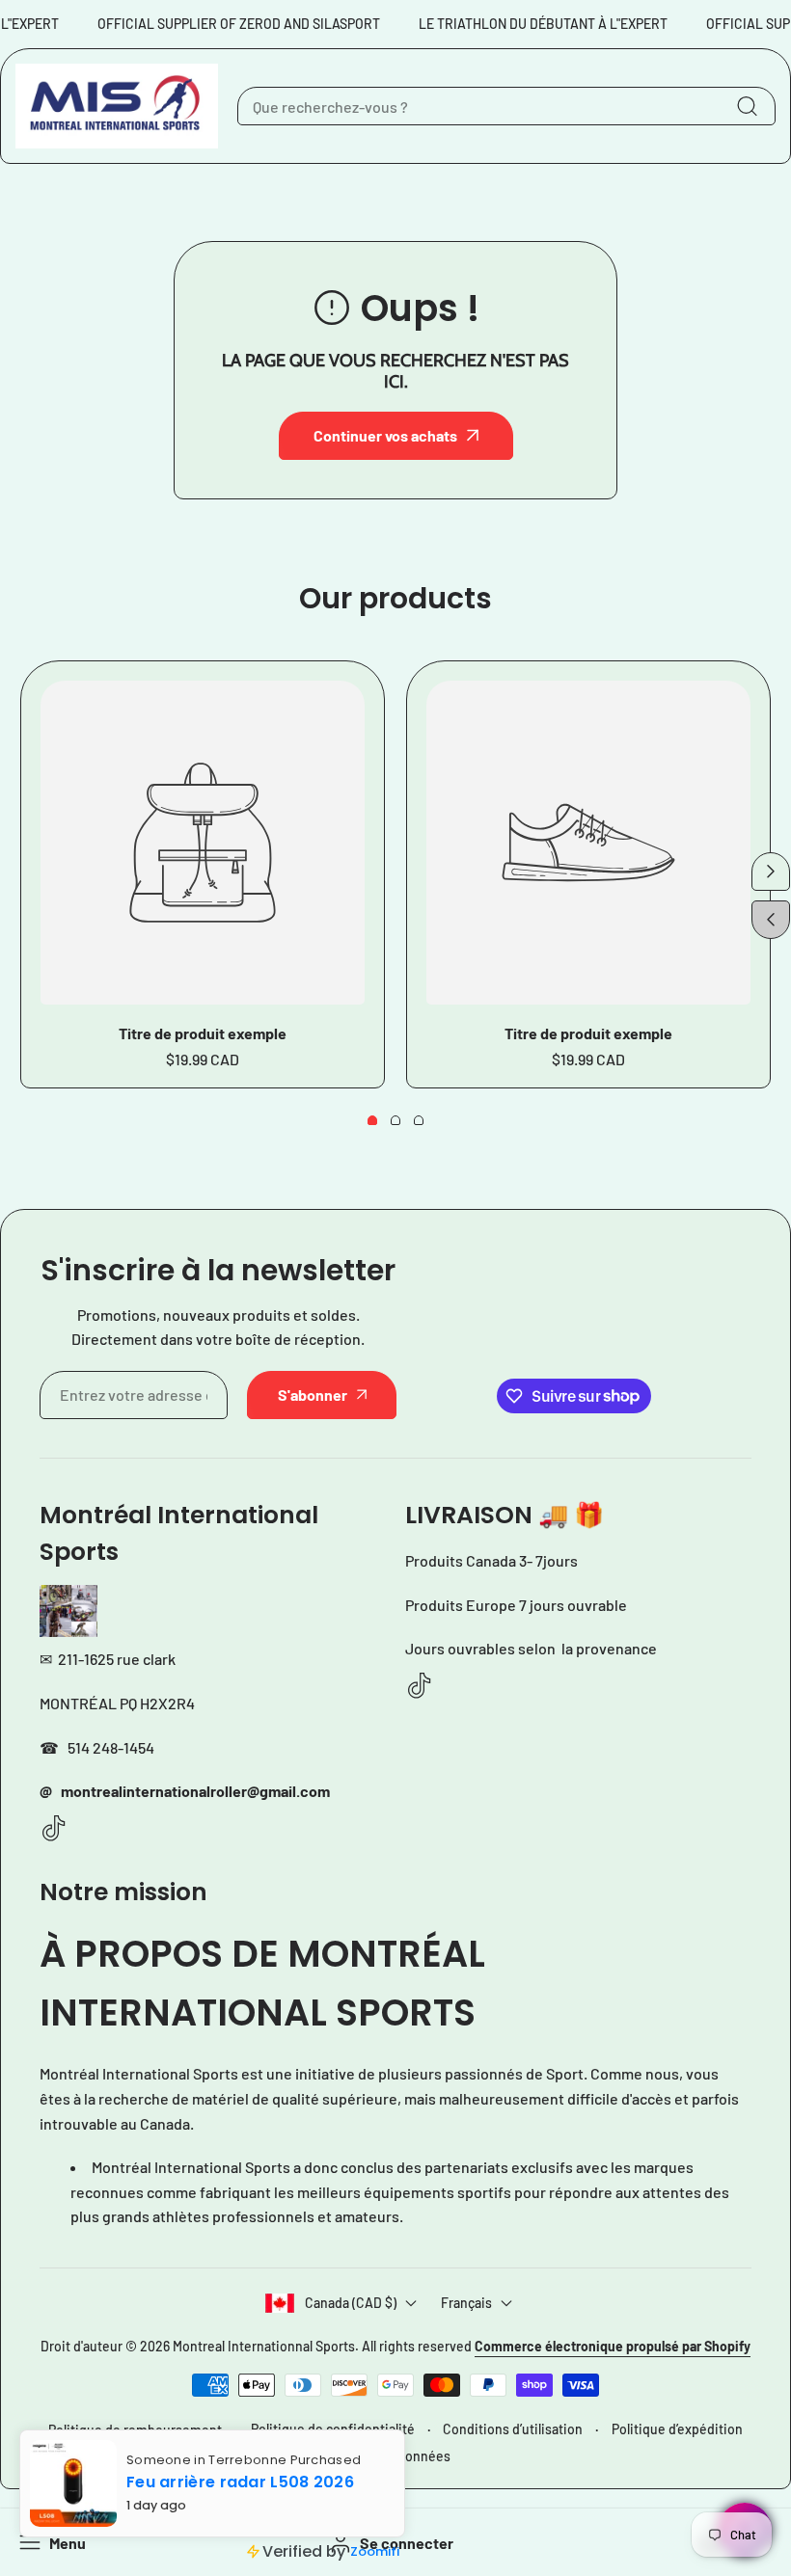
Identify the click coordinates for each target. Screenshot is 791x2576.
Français (466, 2303)
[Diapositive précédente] (771, 920)
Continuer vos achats (385, 435)
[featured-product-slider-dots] (372, 1120)
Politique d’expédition (677, 2429)
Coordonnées (409, 2456)
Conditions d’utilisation (513, 2429)
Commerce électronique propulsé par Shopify (613, 2346)
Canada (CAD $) (351, 2303)
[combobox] (506, 106)
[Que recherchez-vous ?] (747, 106)
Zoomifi (375, 2551)
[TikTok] (54, 1829)
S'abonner (313, 1395)
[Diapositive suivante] (771, 872)
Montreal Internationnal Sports (264, 2346)
